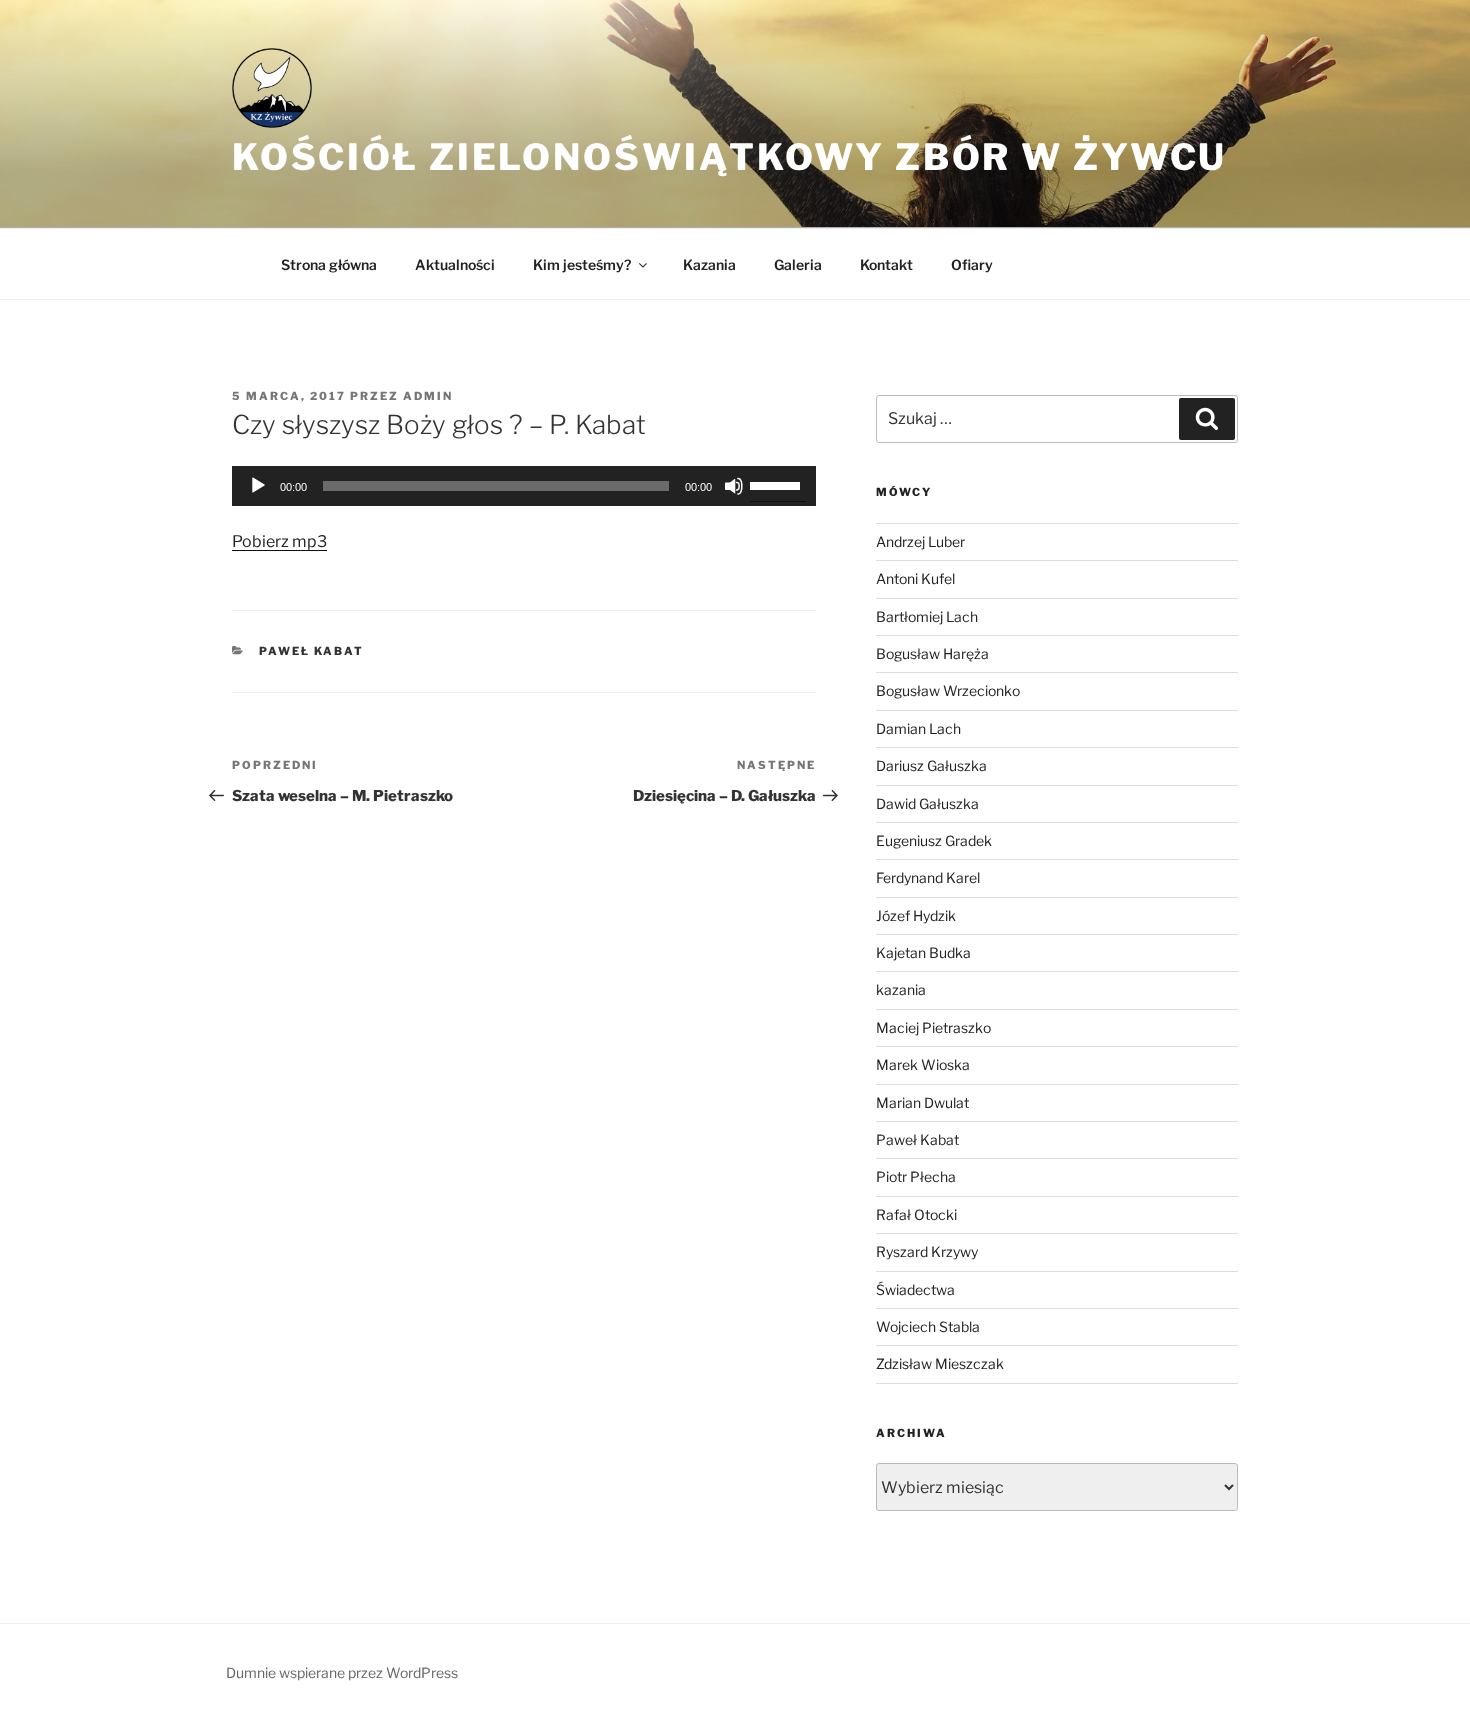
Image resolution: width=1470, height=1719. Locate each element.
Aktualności (455, 264)
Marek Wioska (923, 1064)
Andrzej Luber (920, 541)
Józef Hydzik (916, 915)
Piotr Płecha (916, 1176)
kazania (901, 989)
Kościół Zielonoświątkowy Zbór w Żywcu (730, 157)
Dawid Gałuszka (927, 803)
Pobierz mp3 (279, 541)
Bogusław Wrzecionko (948, 690)
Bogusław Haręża (932, 653)
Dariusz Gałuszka (931, 765)
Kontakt (886, 264)
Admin (428, 396)
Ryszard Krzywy (927, 1251)
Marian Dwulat (922, 1102)
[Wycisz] (734, 486)
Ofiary (972, 264)
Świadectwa (915, 1289)
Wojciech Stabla (928, 1326)
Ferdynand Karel (928, 877)
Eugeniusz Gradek (934, 840)
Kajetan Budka (923, 952)
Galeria (798, 264)
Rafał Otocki (916, 1214)
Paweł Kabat (311, 651)
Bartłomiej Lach (927, 616)
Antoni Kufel (915, 578)
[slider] (778, 484)
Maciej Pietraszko (933, 1027)
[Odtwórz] (258, 486)
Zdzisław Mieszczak (940, 1363)
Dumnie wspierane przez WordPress (342, 1672)
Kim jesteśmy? (582, 264)
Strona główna (329, 264)
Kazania (709, 264)
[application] (524, 486)
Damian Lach (918, 728)
